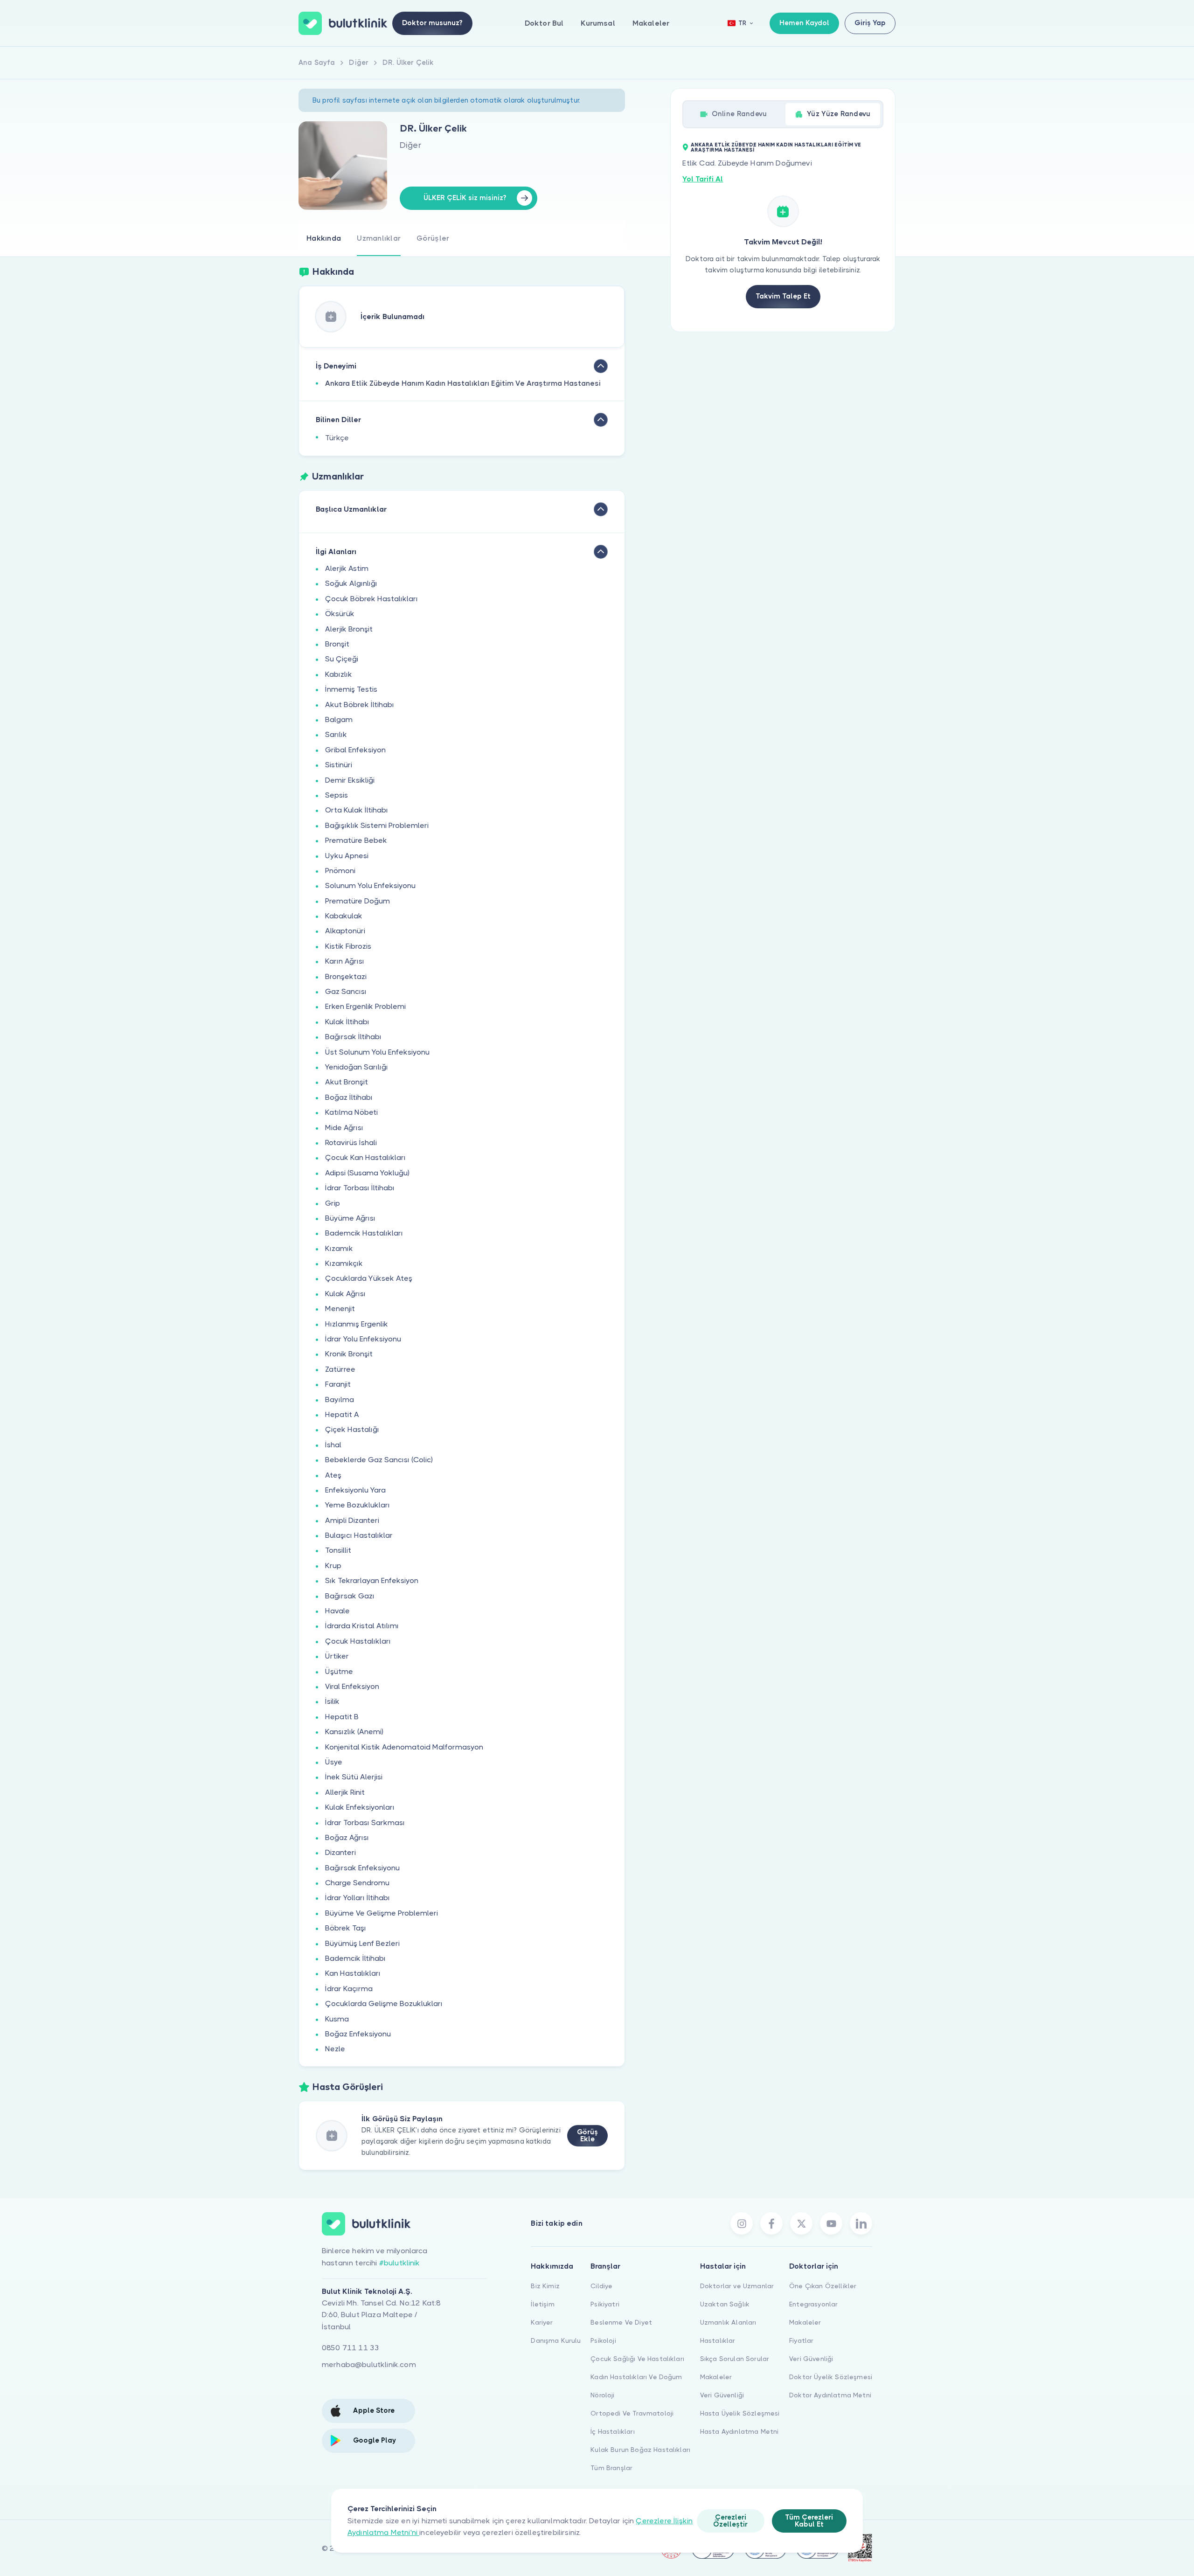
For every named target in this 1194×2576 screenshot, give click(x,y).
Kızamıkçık (344, 1263)
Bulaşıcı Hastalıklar (359, 1535)
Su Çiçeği (342, 659)
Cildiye (601, 2286)
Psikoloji (603, 2340)
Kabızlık (339, 674)
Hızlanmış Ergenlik (357, 1324)
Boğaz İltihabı (349, 1097)
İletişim (542, 2304)
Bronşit (337, 644)
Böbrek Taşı (346, 1928)
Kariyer (542, 2322)
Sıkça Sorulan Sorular (735, 2359)
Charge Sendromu (357, 1883)
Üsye (334, 1762)
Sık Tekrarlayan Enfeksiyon (372, 1580)
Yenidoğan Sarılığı (357, 1067)
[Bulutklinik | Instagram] (742, 2223)
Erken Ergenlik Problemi (365, 1006)
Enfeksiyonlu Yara (355, 1490)
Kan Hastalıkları (353, 1973)
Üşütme (339, 1671)
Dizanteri (340, 1852)
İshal (333, 1445)
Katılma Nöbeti (351, 1112)
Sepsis (337, 795)
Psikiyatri (605, 2304)
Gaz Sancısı (346, 991)
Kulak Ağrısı (345, 1294)
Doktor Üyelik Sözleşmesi (831, 2377)
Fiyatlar (801, 2340)
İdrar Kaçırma (349, 1989)
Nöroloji (602, 2395)
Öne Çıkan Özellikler (823, 2286)
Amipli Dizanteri (352, 1520)
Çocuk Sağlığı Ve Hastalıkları (637, 2359)
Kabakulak (344, 916)
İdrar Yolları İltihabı (358, 1898)
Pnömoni (340, 871)
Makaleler (651, 23)
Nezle (335, 2049)
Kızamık (339, 1248)
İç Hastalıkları (612, 2431)
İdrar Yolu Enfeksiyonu (363, 1339)
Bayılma (340, 1399)
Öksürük (340, 614)
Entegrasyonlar (813, 2304)
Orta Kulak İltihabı (357, 810)
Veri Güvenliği (722, 2395)
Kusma (337, 2019)
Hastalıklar (718, 2340)
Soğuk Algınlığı (351, 583)
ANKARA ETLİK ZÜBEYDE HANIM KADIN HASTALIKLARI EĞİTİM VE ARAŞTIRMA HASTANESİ (776, 147)
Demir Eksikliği (350, 780)
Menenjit (340, 1309)
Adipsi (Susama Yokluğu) (367, 1173)
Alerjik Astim (347, 568)
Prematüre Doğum (358, 901)
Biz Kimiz (545, 2286)
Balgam (339, 719)
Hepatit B (342, 1717)
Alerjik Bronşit (349, 629)
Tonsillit (338, 1550)
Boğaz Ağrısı (347, 1837)
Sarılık (336, 734)
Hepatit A (342, 1414)
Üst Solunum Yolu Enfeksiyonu (377, 1052)
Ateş (333, 1475)
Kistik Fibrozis (348, 946)
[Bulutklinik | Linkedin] (861, 2223)
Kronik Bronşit (349, 1354)
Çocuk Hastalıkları (358, 1641)
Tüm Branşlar (611, 2468)
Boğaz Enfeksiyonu (358, 2034)
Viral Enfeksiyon (352, 1686)
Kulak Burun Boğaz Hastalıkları (640, 2450)
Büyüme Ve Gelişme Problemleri (382, 1913)
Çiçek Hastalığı (352, 1429)
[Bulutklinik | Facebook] (771, 2223)
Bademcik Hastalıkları (364, 1233)
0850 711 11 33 (351, 2348)
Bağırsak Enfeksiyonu (362, 1868)
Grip (333, 1203)
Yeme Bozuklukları (358, 1505)
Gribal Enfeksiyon (355, 750)
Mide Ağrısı (344, 1128)
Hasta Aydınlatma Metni (739, 2431)
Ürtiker (337, 1656)
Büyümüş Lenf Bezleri (362, 1943)
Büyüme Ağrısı (350, 1218)
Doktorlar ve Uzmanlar (737, 2286)
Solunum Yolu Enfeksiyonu (370, 885)
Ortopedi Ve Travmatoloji (632, 2413)
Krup (333, 1566)
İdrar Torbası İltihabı (360, 1188)
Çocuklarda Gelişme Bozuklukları (384, 2003)
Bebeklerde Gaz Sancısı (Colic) (379, 1460)
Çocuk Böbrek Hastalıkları (371, 599)
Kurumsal (598, 23)
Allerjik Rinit (345, 1792)
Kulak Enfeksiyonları (360, 1807)
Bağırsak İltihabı (353, 1037)
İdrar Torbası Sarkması (365, 1823)
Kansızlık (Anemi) (354, 1732)
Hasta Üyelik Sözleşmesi (740, 2413)
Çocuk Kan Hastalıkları (365, 1157)
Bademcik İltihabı (355, 1958)
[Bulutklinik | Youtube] (831, 2223)
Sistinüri (339, 765)
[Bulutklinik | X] (801, 2223)
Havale (337, 1611)
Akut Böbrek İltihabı (360, 705)
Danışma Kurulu (556, 2340)
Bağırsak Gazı (350, 1596)
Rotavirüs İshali (351, 1142)
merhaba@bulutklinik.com (369, 2364)
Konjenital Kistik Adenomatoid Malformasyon (404, 1747)
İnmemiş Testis (351, 689)
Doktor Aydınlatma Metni (830, 2395)
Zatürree (340, 1369)
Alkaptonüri (345, 931)
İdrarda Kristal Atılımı (362, 1626)
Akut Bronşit (347, 1082)
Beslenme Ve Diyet (621, 2322)
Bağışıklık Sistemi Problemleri (377, 825)
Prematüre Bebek (356, 840)
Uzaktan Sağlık (725, 2304)
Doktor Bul (544, 23)
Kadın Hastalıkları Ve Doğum (636, 2377)
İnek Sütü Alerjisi (354, 1777)
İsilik (332, 1701)
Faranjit (338, 1384)
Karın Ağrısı (345, 961)
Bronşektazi (346, 976)
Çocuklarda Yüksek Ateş (369, 1278)
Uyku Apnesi (347, 856)
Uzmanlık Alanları (728, 2322)
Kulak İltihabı (347, 1022)
